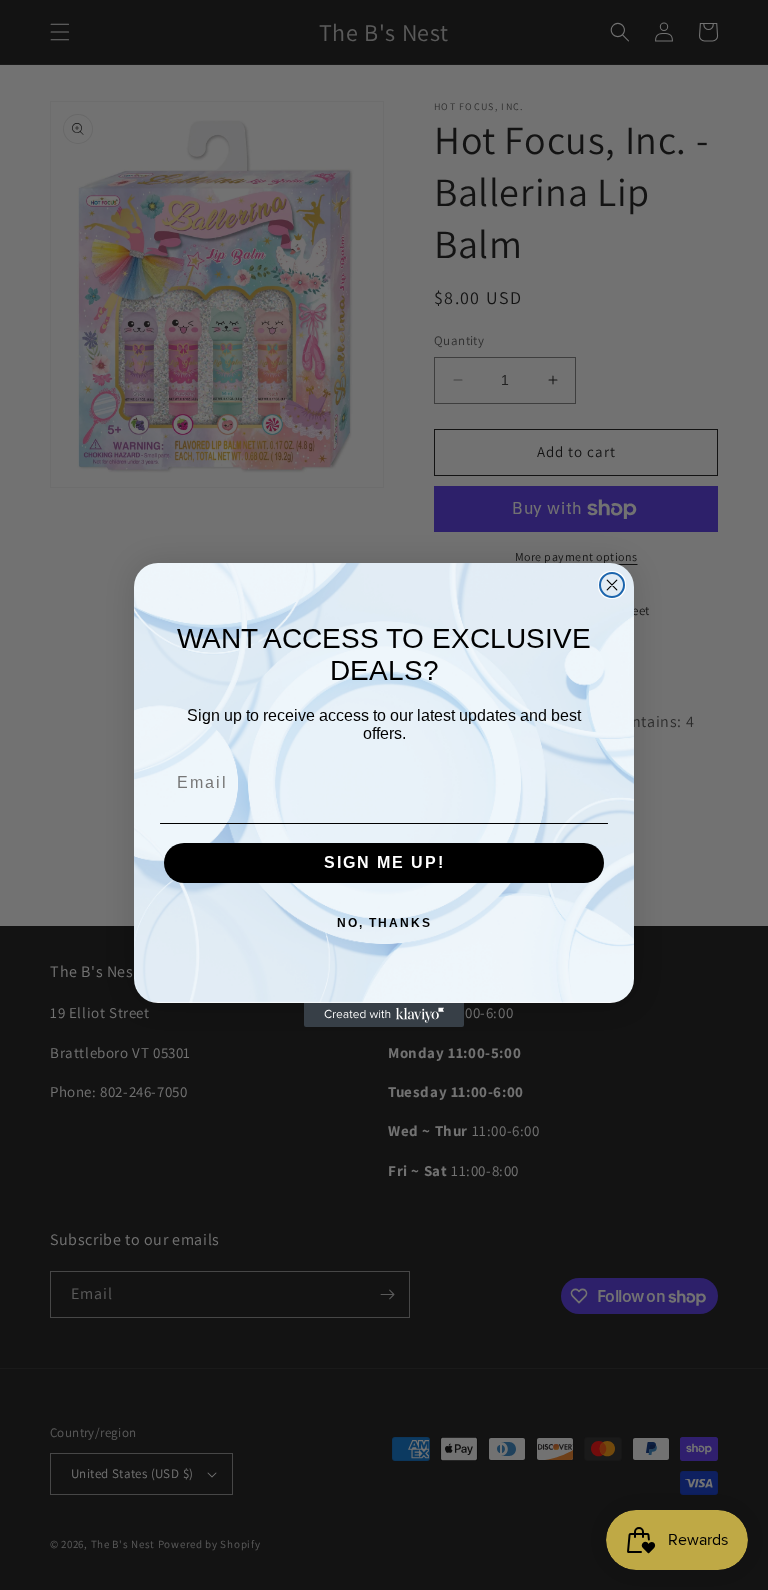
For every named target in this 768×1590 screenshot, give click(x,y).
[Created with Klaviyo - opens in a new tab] (384, 1015)
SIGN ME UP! (384, 862)
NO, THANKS (384, 923)
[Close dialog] (612, 585)
